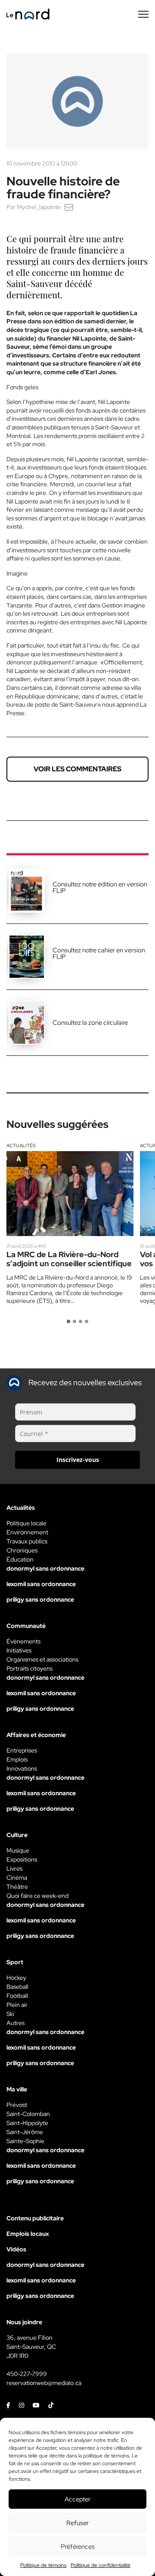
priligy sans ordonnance (40, 1599)
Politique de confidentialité (101, 2565)
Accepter (77, 2499)
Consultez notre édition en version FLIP (100, 887)
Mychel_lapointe (39, 207)
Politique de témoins (43, 2565)
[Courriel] (69, 207)
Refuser (77, 2523)
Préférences (78, 2547)
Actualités (21, 1146)
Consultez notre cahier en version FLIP (99, 953)
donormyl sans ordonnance (45, 1568)
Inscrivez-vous (78, 1460)
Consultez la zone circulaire (90, 1023)
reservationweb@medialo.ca (44, 2383)
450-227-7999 (27, 2374)
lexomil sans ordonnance (41, 1584)
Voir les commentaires (77, 769)
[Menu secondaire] (143, 14)
